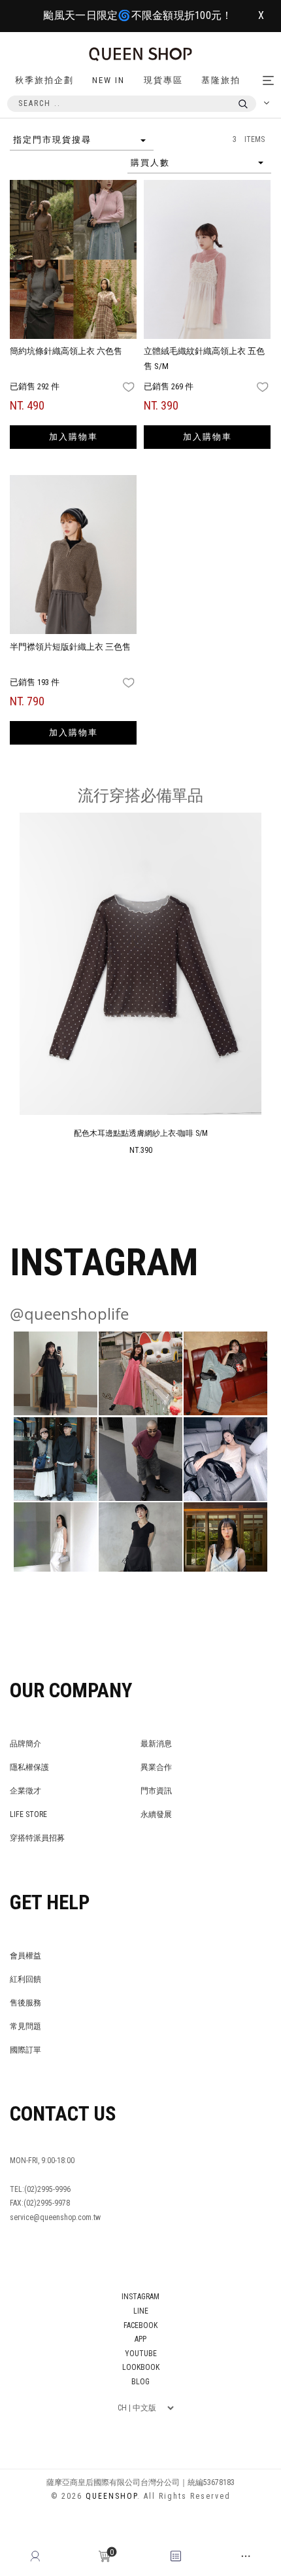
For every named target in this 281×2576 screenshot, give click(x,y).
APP (140, 2339)
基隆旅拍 (221, 80)
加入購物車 (74, 437)
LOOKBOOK (141, 2367)
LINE (141, 2311)
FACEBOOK (140, 2325)
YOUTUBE (141, 2354)
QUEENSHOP (111, 2496)
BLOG (140, 2382)
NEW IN (108, 80)
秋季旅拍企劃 (44, 80)
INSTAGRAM (140, 2297)
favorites (130, 387)
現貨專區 (163, 80)
